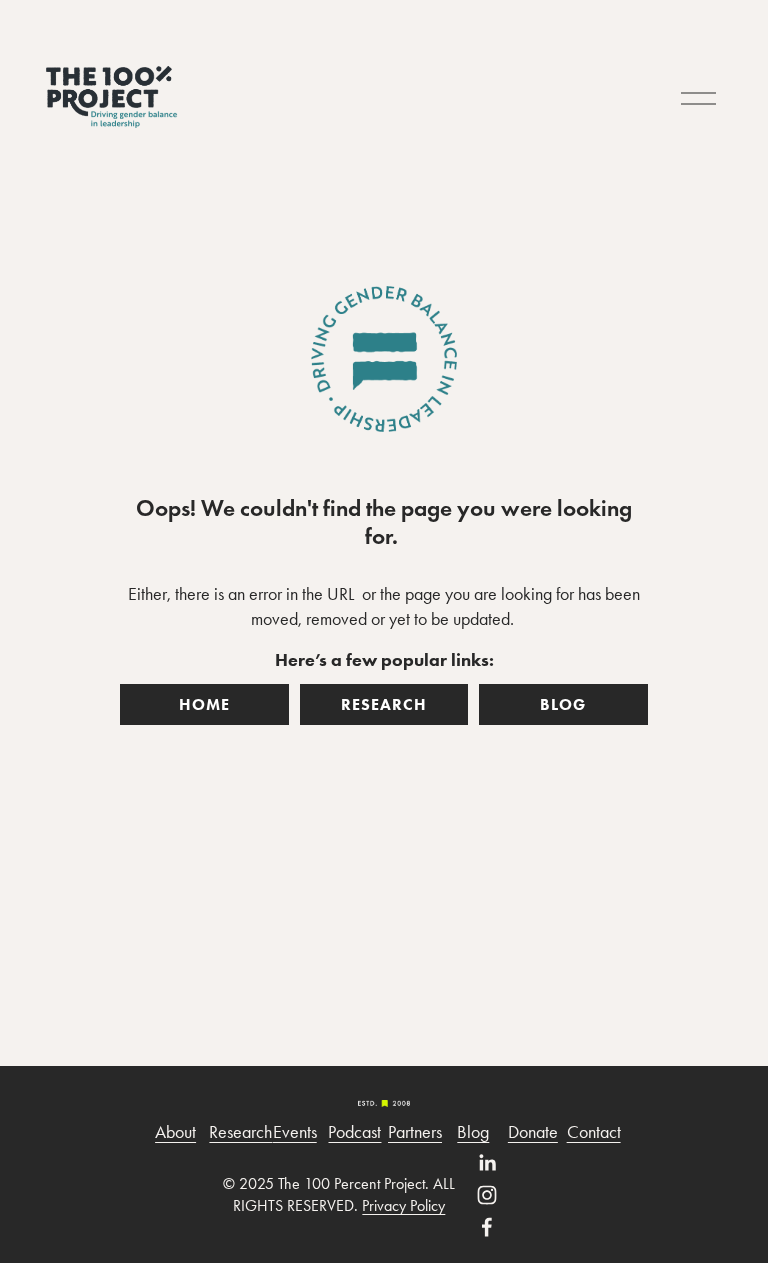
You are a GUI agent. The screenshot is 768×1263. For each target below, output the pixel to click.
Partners (415, 1131)
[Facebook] (487, 1227)
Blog (473, 1131)
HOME (204, 704)
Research (240, 1131)
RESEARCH (384, 704)
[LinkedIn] (487, 1163)
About (175, 1131)
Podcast (354, 1131)
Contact (594, 1131)
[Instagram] (487, 1195)
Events (295, 1131)
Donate (533, 1131)
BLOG (563, 704)
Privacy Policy (403, 1205)
